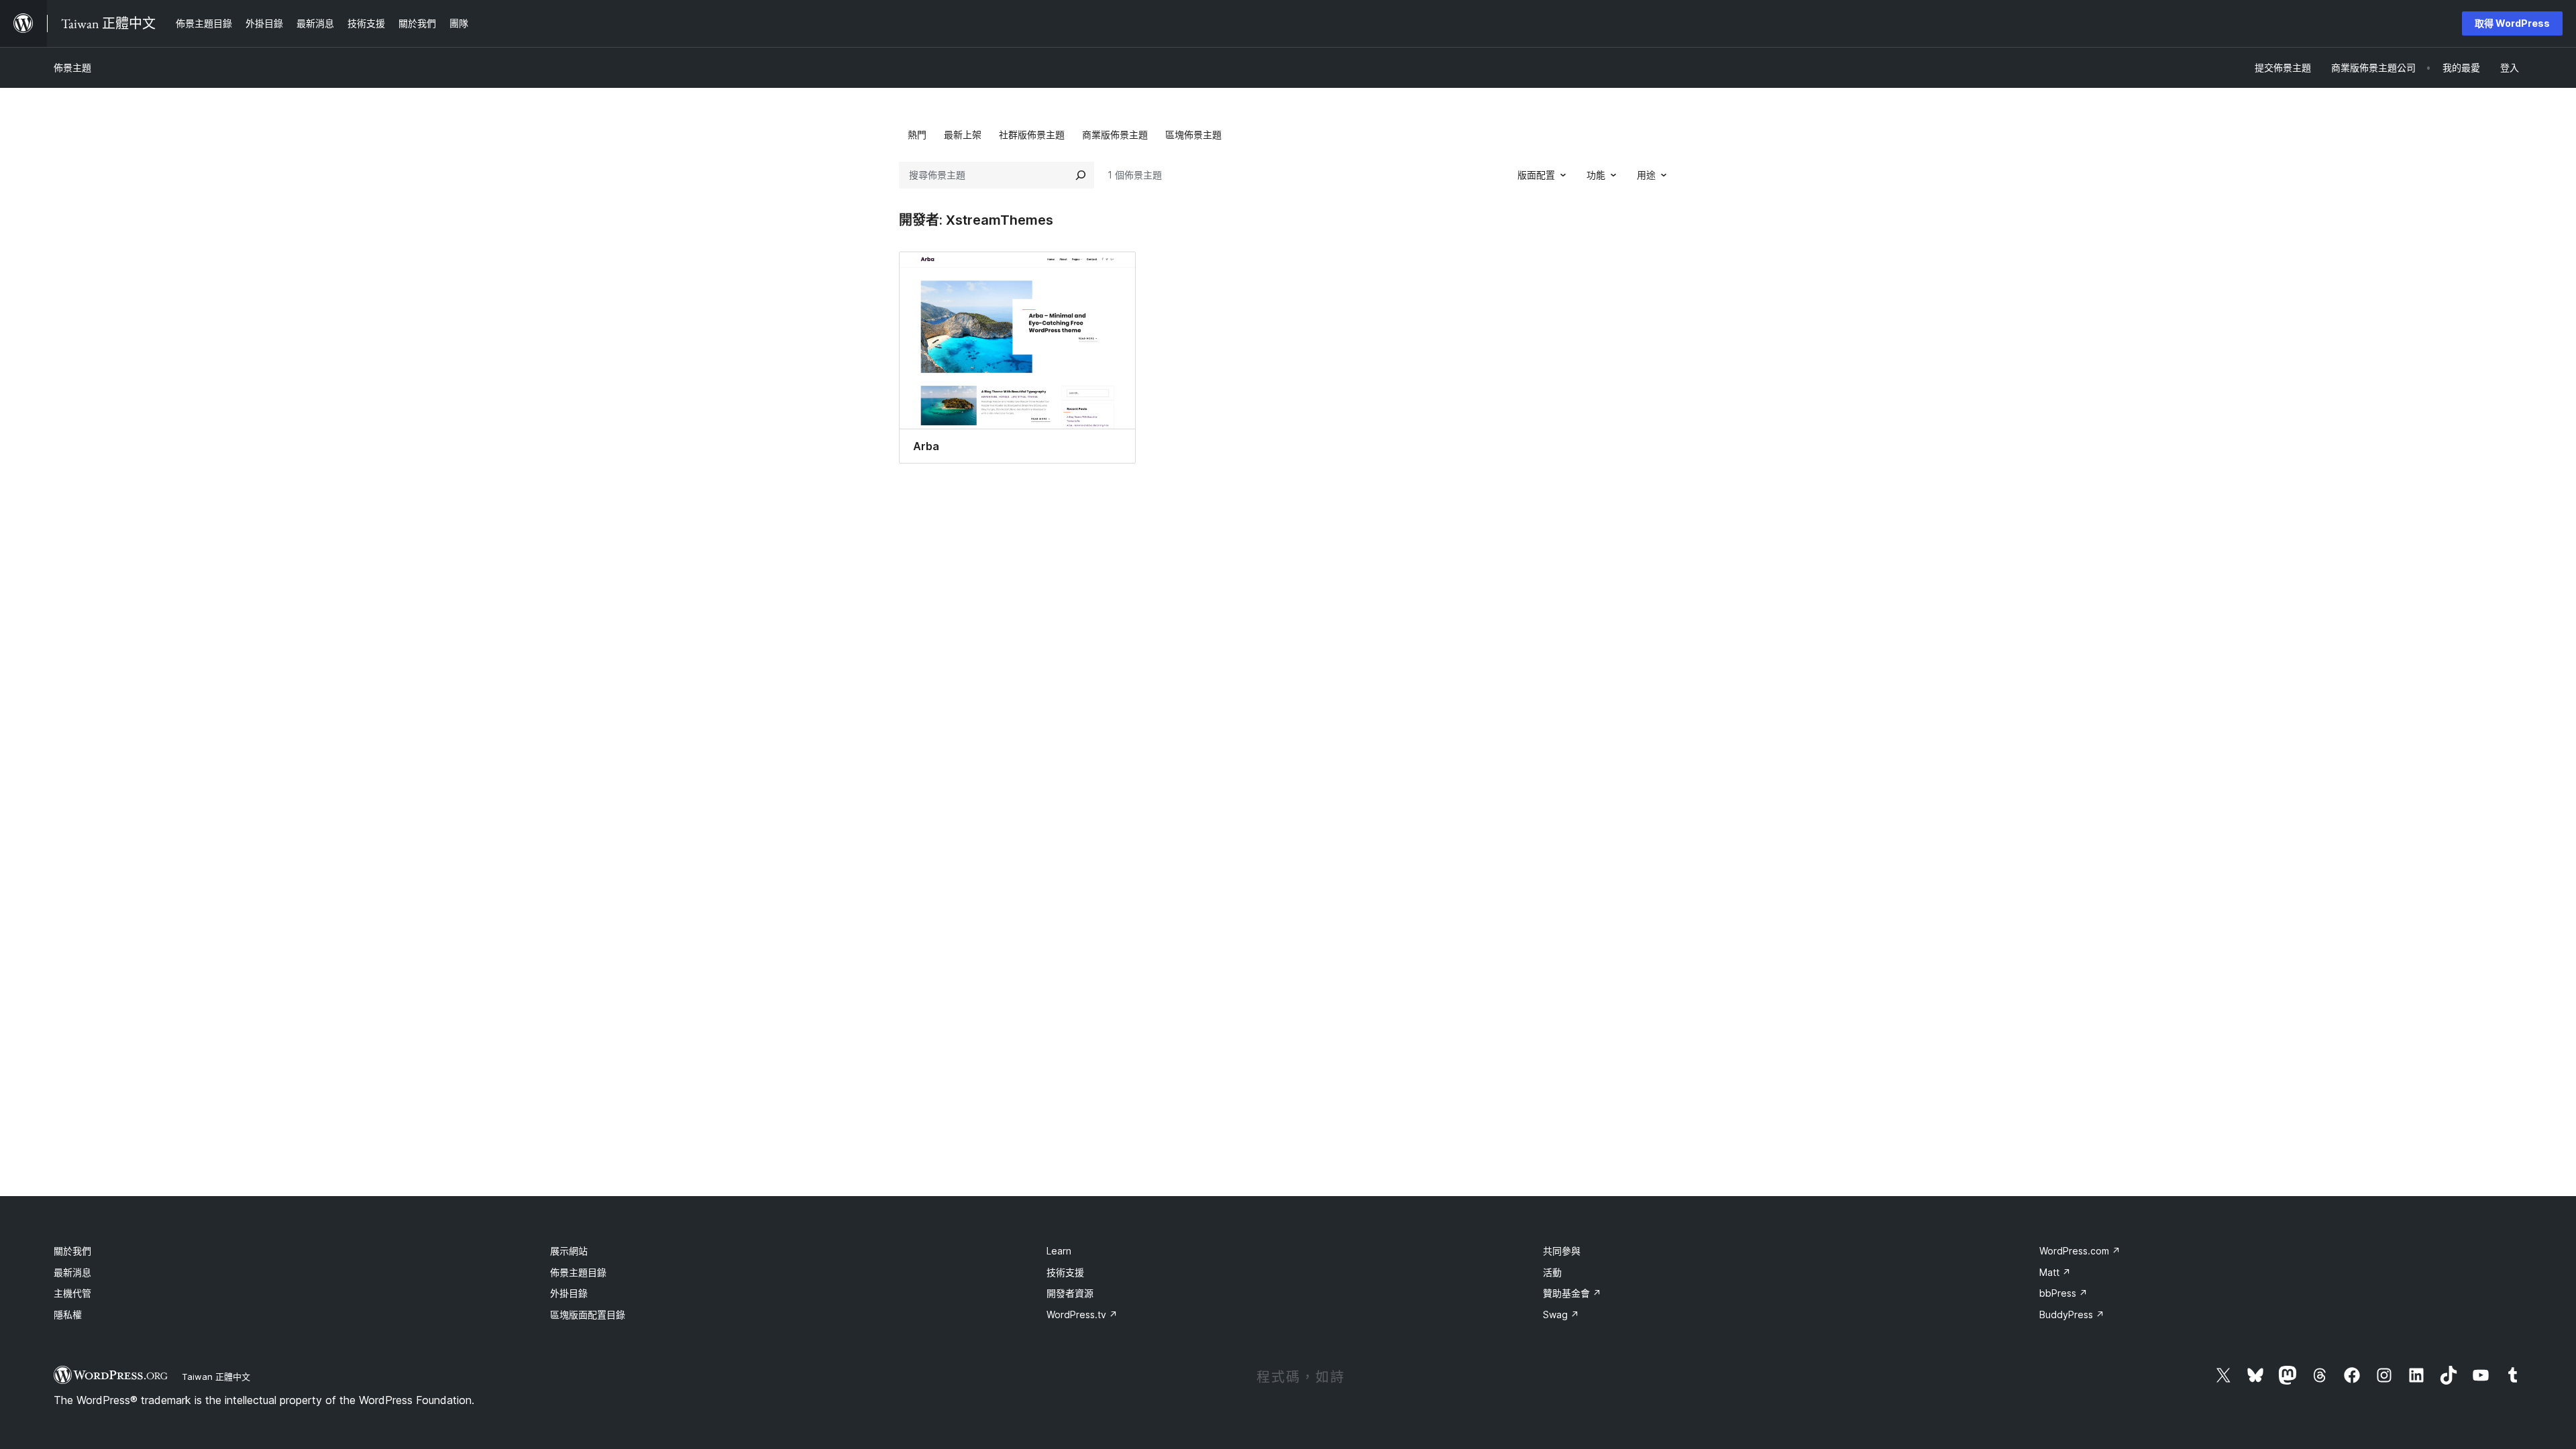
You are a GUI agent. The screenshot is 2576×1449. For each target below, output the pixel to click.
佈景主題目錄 (578, 1272)
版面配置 (1536, 175)
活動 (1552, 1272)
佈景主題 (72, 67)
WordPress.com (2080, 1251)
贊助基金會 (1572, 1293)
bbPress (2063, 1293)
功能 (1596, 175)
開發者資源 (1070, 1293)
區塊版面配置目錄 (588, 1314)
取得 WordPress (2512, 23)
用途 (1646, 175)
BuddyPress (2072, 1314)
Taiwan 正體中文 (216, 1377)
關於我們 (72, 1251)
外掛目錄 (569, 1293)
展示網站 (569, 1251)
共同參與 (1562, 1251)
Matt (2055, 1272)
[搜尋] (1081, 175)
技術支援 (1065, 1272)
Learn (1059, 1251)
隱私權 (68, 1314)
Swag (1561, 1314)
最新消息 (72, 1272)
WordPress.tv (1082, 1314)
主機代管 (72, 1293)
